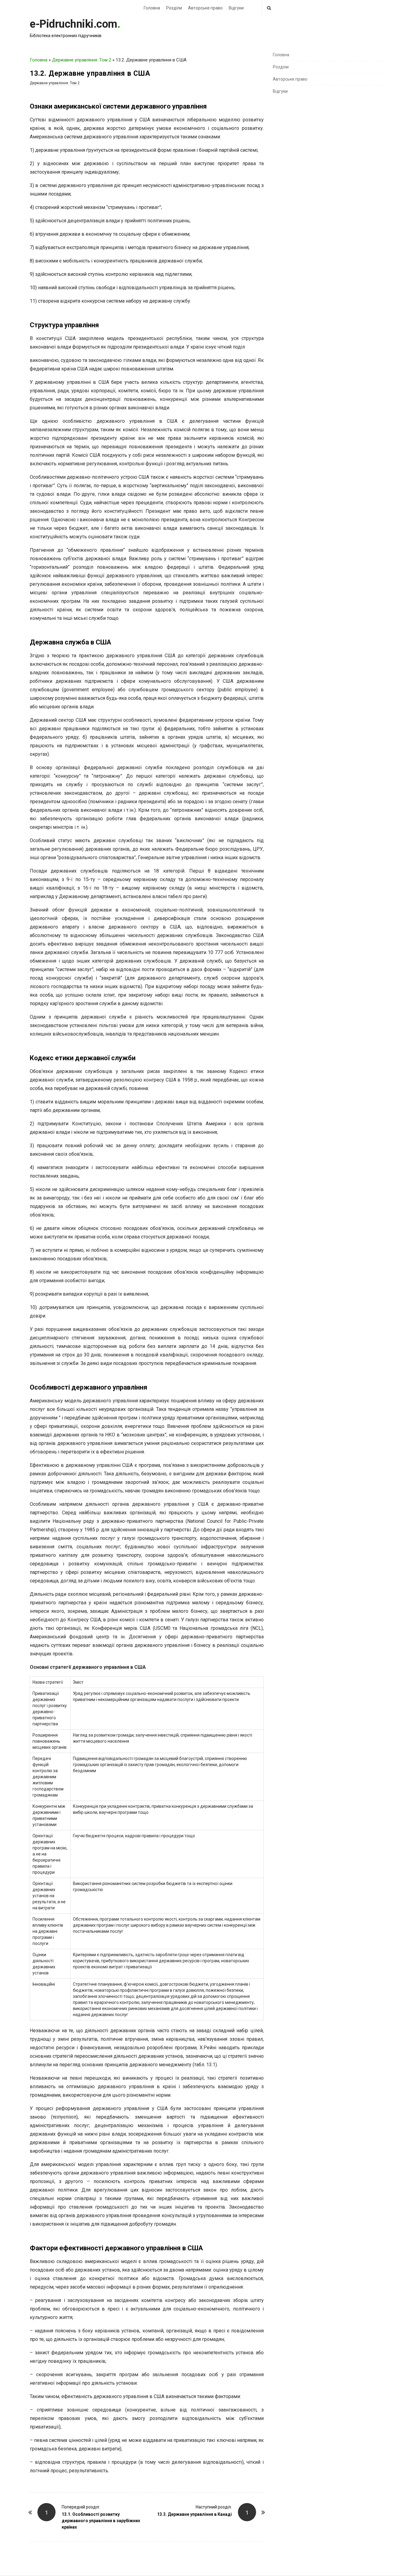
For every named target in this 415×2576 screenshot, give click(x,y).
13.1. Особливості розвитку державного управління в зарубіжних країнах (101, 2521)
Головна (152, 8)
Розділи (174, 8)
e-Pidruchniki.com (74, 24)
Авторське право (205, 8)
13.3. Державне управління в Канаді (194, 2514)
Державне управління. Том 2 (82, 60)
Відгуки (236, 8)
